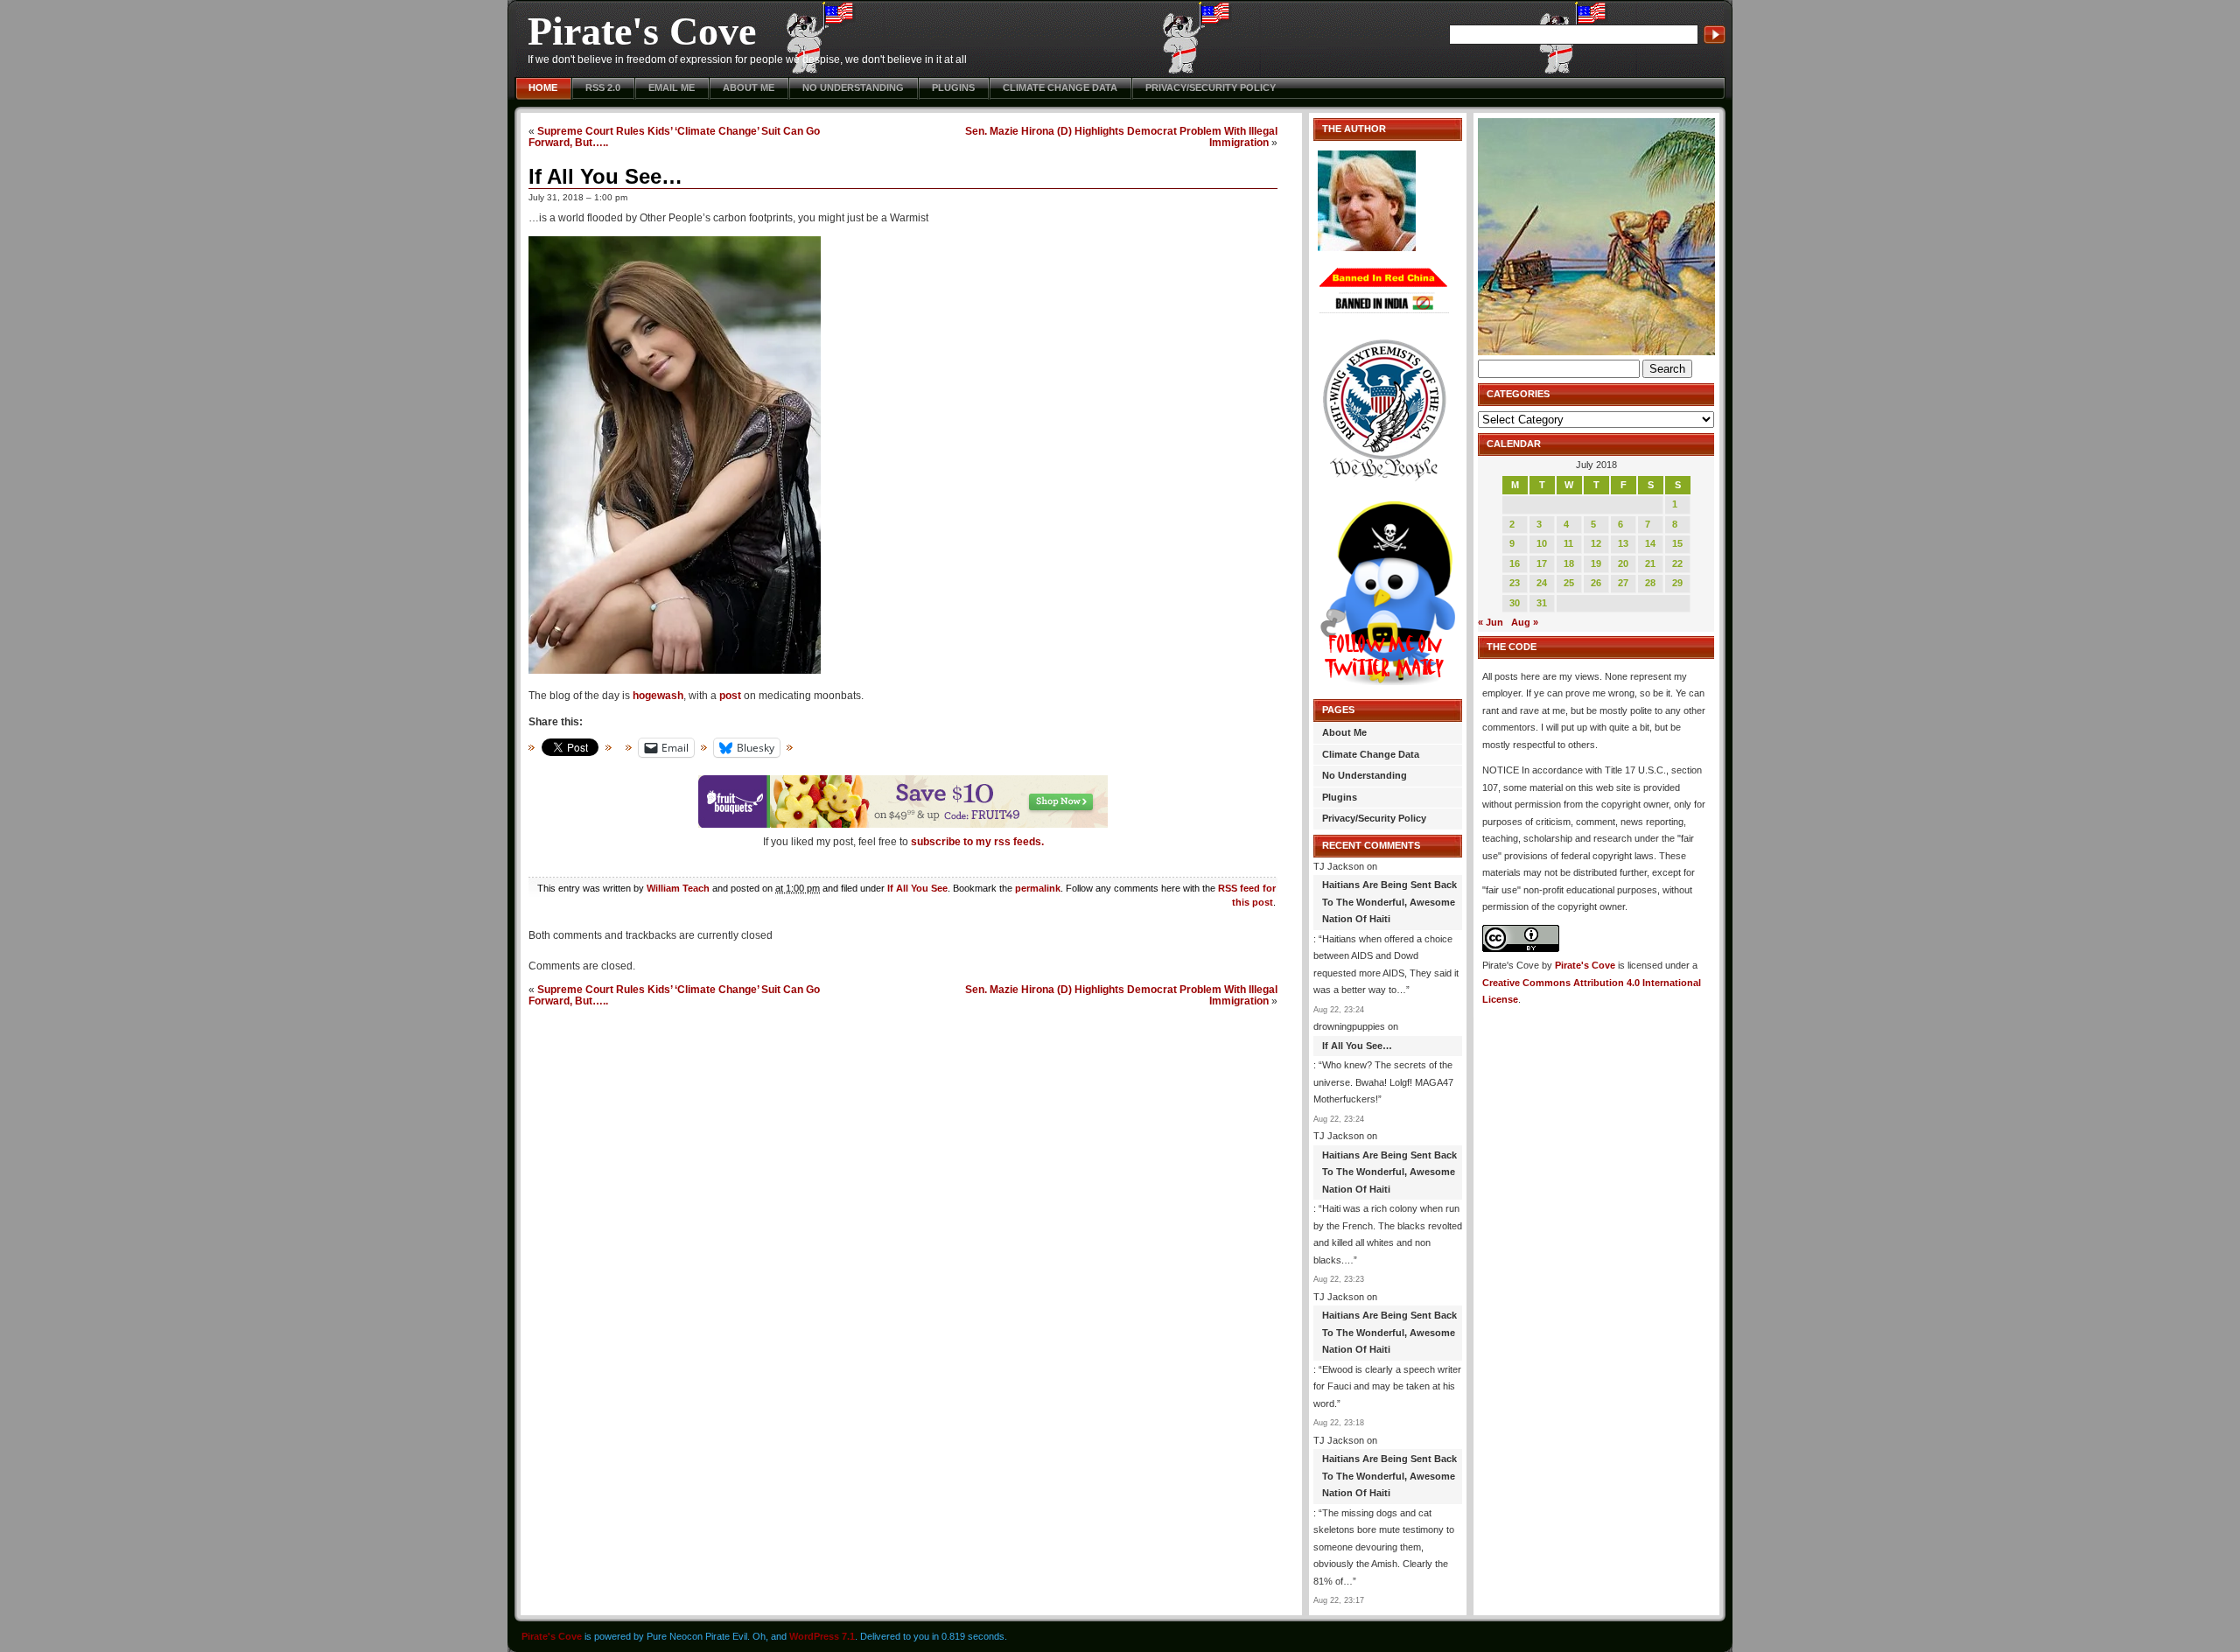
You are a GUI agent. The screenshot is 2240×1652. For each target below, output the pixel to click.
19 (1596, 563)
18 (1569, 563)
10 (1542, 543)
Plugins (953, 87)
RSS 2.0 (603, 87)
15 (1677, 543)
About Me (749, 87)
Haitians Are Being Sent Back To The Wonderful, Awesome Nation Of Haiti (1389, 902)
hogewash (658, 696)
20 (1623, 563)
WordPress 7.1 (822, 1636)
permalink (1038, 888)
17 (1542, 563)
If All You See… (605, 176)
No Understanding (853, 87)
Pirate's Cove (642, 31)
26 (1596, 583)
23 (1515, 583)
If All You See (917, 888)
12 (1596, 543)
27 (1623, 583)
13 (1623, 543)
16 (1515, 563)
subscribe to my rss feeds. (977, 842)
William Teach (678, 888)
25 (1569, 583)
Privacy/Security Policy (1211, 87)
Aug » (1525, 622)
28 (1650, 583)
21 (1650, 563)
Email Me (672, 87)
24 (1542, 583)
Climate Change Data (1060, 87)
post (730, 696)
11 (1568, 543)
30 (1515, 603)
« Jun (1491, 622)
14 (1650, 543)
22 (1677, 563)
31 (1542, 603)
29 (1677, 583)
